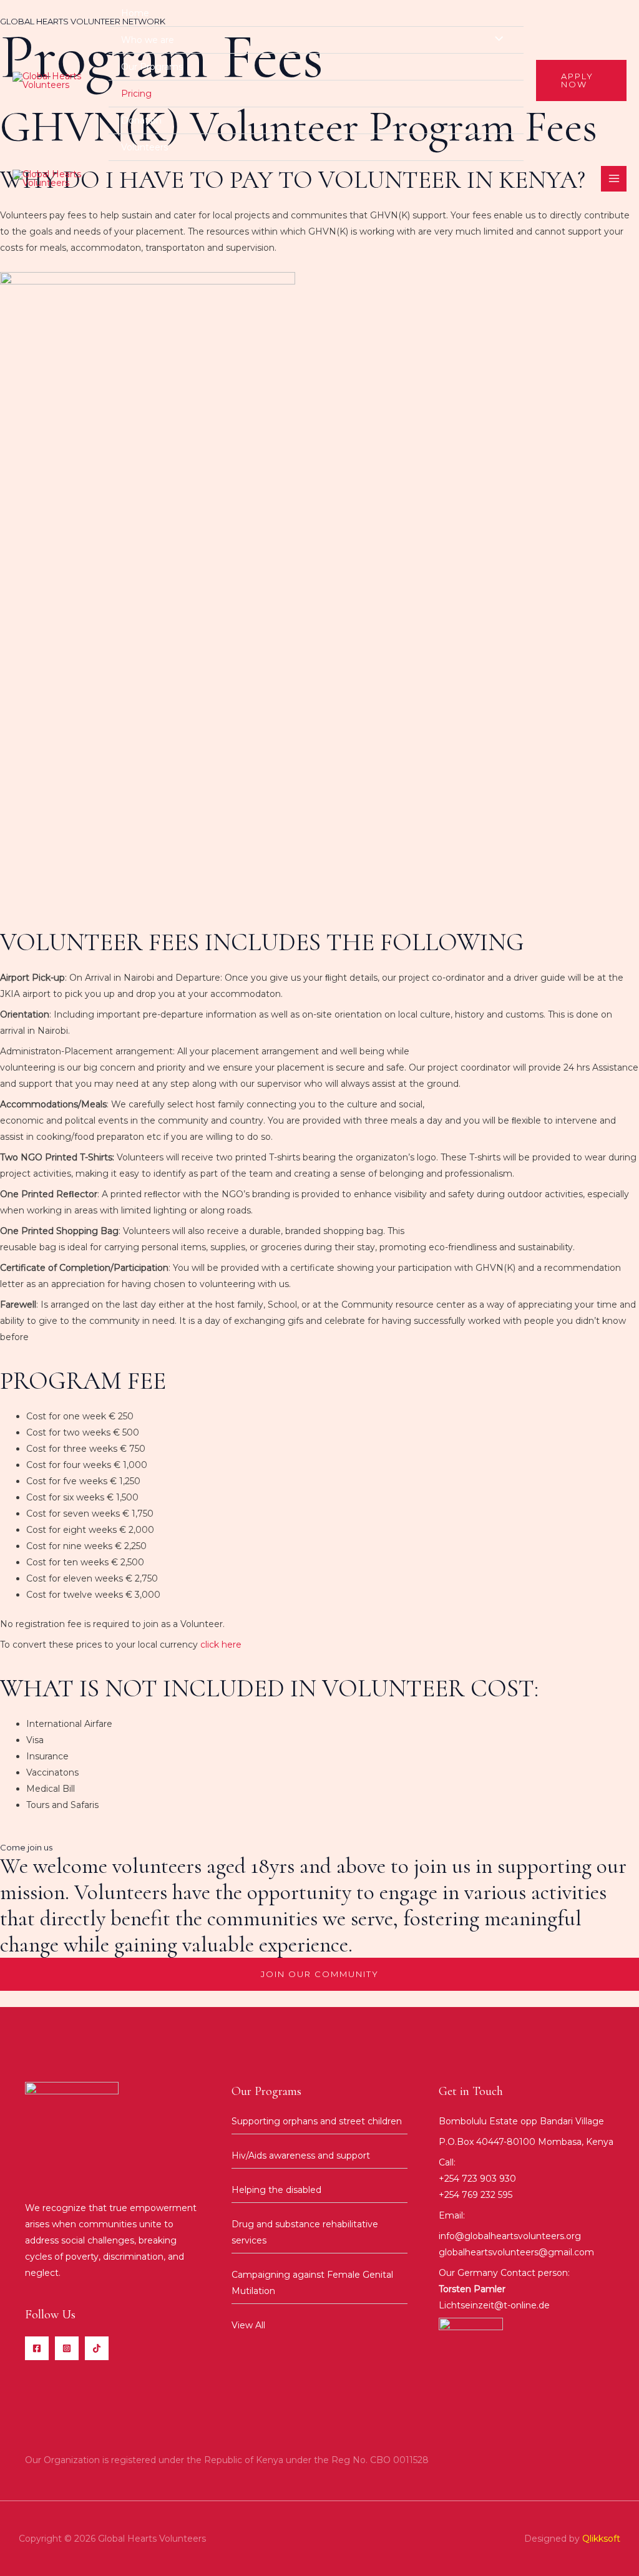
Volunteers (144, 147)
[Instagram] (67, 2348)
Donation (141, 120)
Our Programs (152, 67)
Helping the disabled (276, 2190)
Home (135, 13)
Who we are (148, 40)
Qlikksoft (601, 2539)
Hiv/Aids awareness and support (301, 2156)
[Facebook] (37, 2348)
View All (248, 2325)
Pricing (136, 94)
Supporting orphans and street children (317, 2121)
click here (221, 1645)
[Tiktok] (97, 2348)
